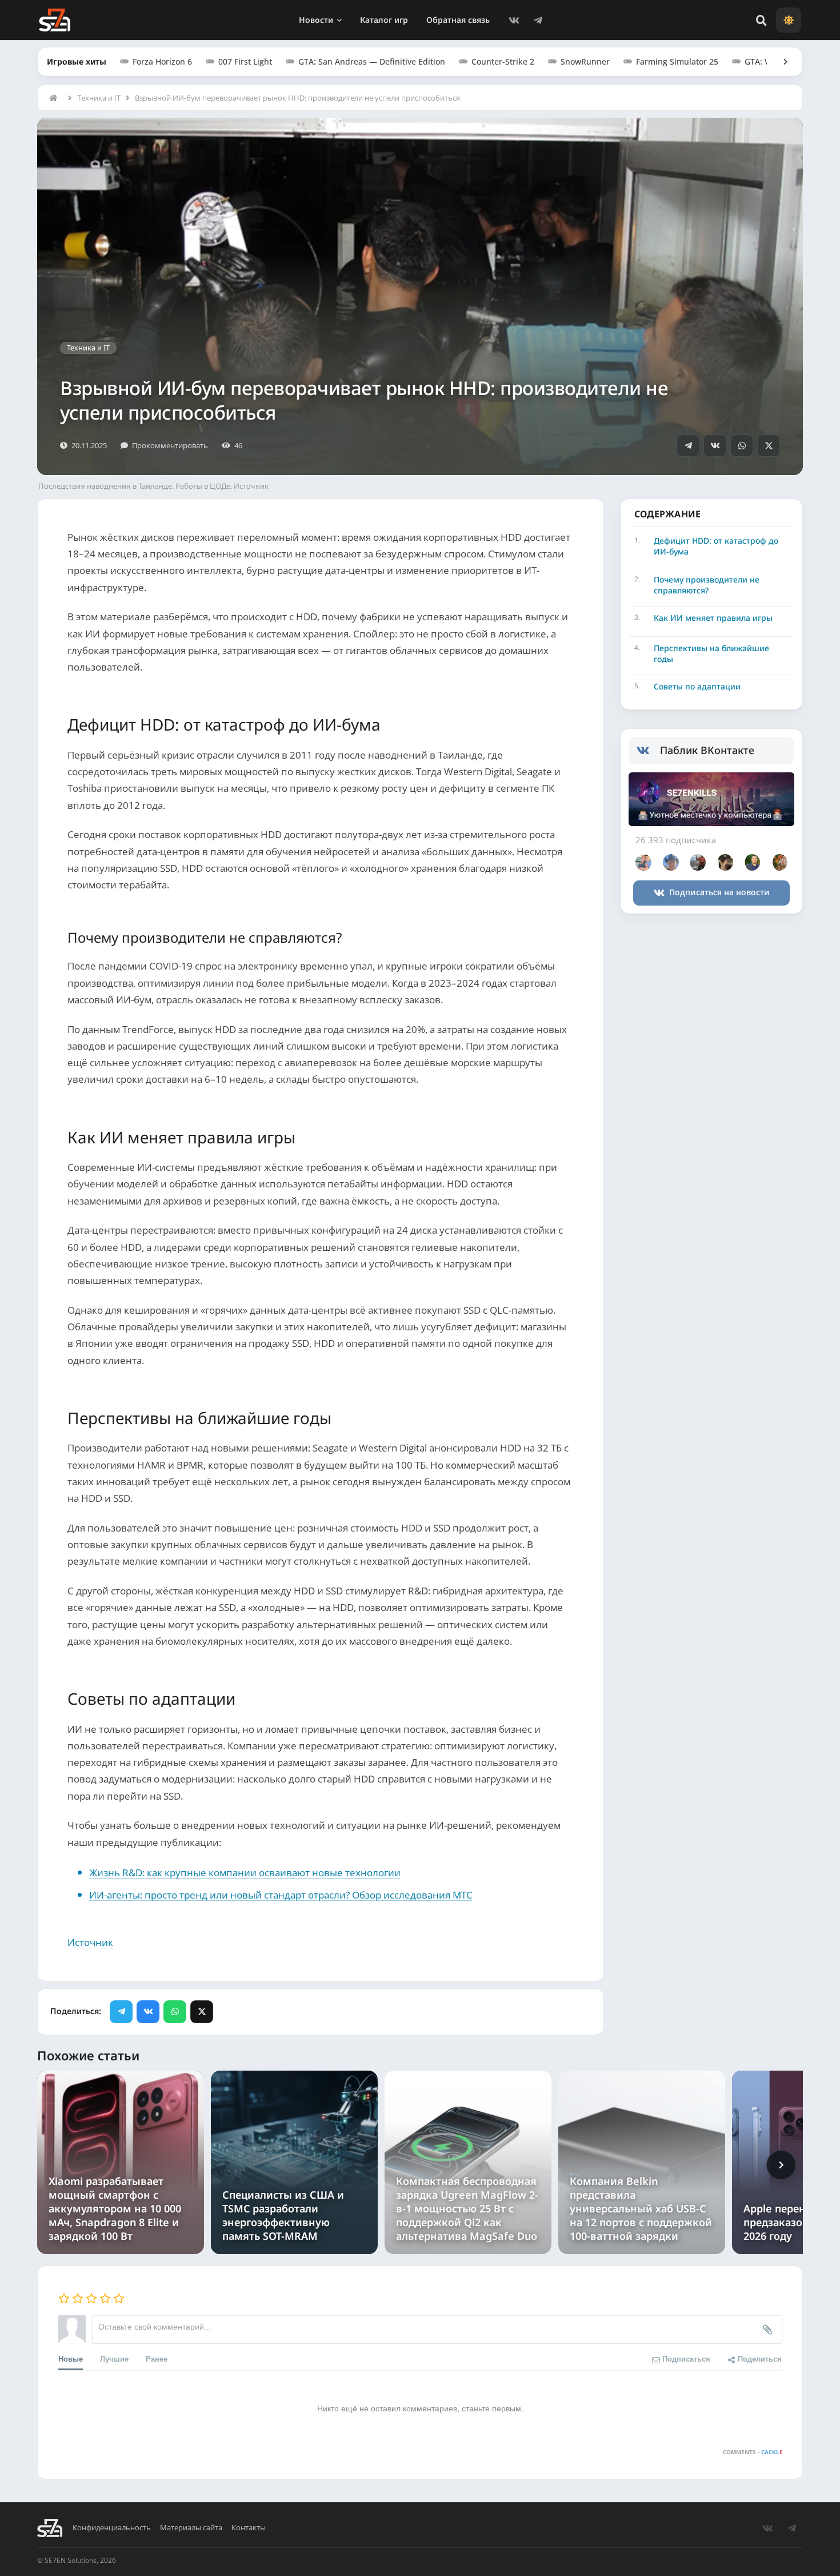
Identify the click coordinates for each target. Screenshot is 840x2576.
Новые (71, 2358)
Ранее (157, 2358)
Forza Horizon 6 (162, 61)
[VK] (514, 20)
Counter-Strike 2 (503, 61)
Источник (90, 1942)
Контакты (249, 2528)
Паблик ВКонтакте (707, 750)
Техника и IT (99, 98)
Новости (316, 20)
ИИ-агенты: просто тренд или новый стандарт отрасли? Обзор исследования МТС (281, 1895)
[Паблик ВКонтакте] (648, 751)
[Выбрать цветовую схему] (789, 20)
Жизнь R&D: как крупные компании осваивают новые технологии (245, 1873)
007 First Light (245, 61)
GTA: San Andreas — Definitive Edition (372, 61)
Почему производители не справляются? (707, 585)
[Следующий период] (781, 2165)
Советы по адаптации (697, 686)
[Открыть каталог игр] (780, 62)
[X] (769, 445)
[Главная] (56, 98)
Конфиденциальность (112, 2528)
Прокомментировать (170, 445)
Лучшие (114, 2358)
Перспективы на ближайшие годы (711, 654)
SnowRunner (585, 61)
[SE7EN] (55, 20)
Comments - (753, 2452)
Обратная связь (458, 20)
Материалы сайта (191, 2528)
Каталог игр (384, 20)
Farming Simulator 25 (677, 61)
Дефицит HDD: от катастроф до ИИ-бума (716, 546)
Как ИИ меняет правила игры (713, 618)
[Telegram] (538, 20)
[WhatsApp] (742, 445)
